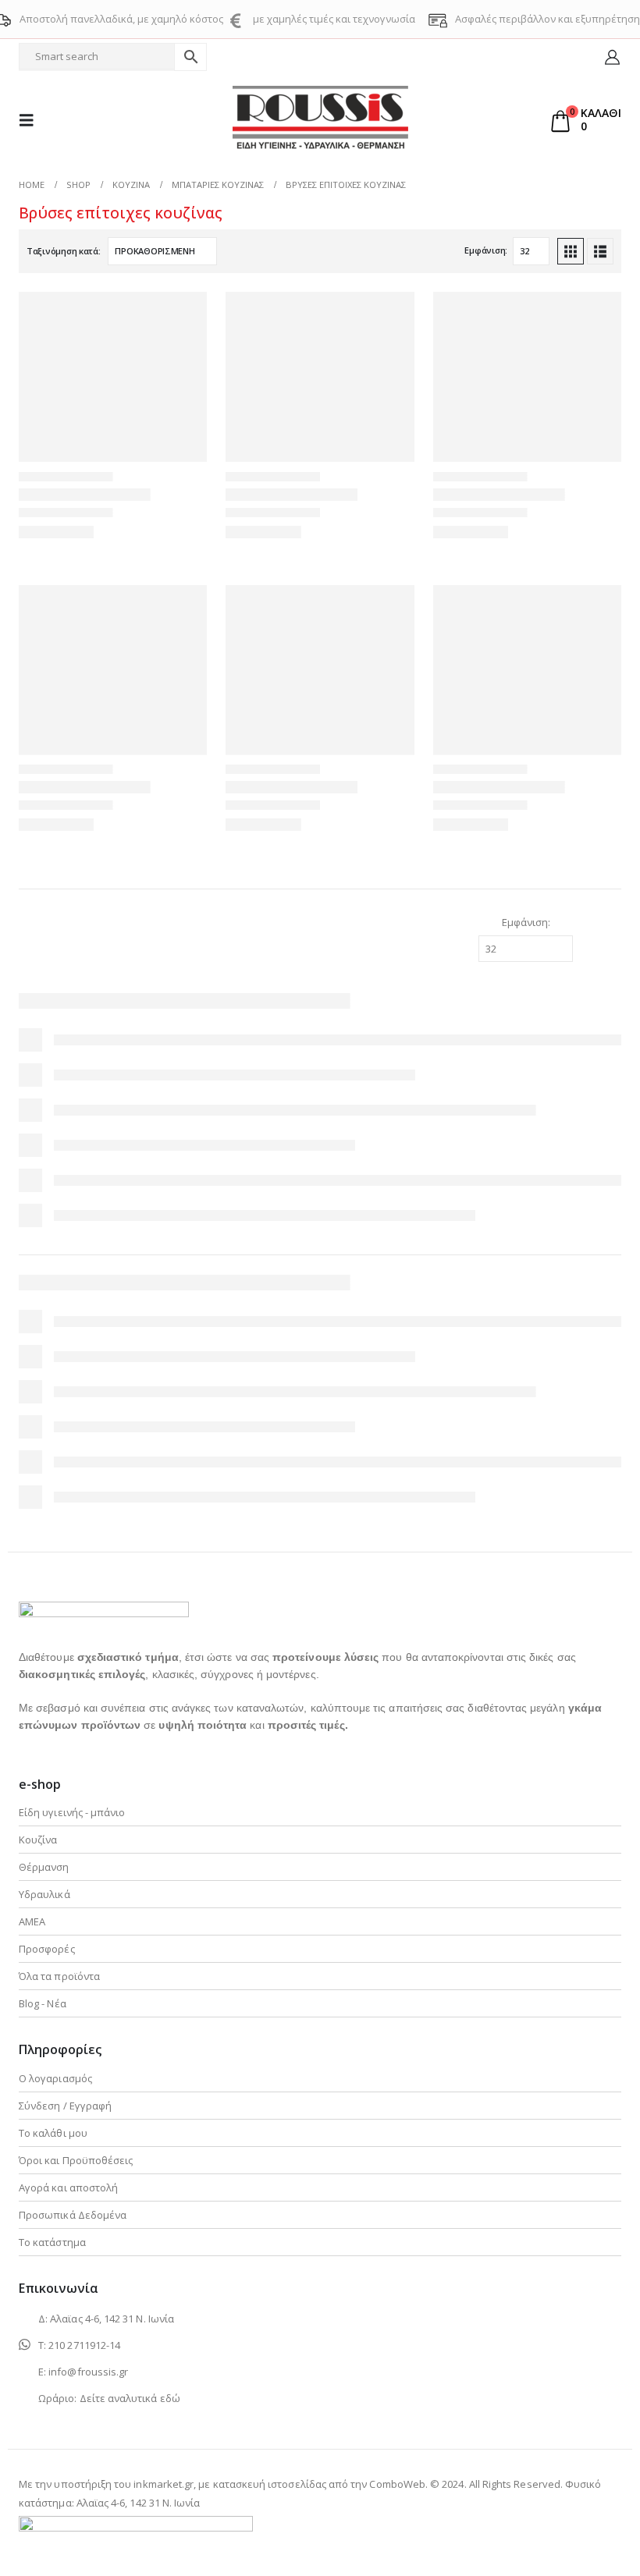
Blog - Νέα (43, 2003)
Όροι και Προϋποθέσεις (76, 2160)
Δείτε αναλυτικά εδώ (130, 2398)
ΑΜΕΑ (32, 1921)
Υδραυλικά (44, 1894)
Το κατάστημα (52, 2242)
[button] (31, 120)
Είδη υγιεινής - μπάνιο (72, 1812)
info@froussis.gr (88, 2372)
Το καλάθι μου (53, 2133)
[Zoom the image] (104, 1611)
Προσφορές (47, 1949)
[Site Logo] (320, 120)
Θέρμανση (44, 1867)
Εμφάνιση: (486, 250)
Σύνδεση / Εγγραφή (65, 2106)
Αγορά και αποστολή (68, 2187)
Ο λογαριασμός (55, 2078)
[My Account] (612, 57)
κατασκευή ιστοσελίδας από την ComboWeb (319, 2484)
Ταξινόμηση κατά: (64, 251)
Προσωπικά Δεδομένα (73, 2215)
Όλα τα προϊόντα (59, 1976)
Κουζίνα (38, 1840)
